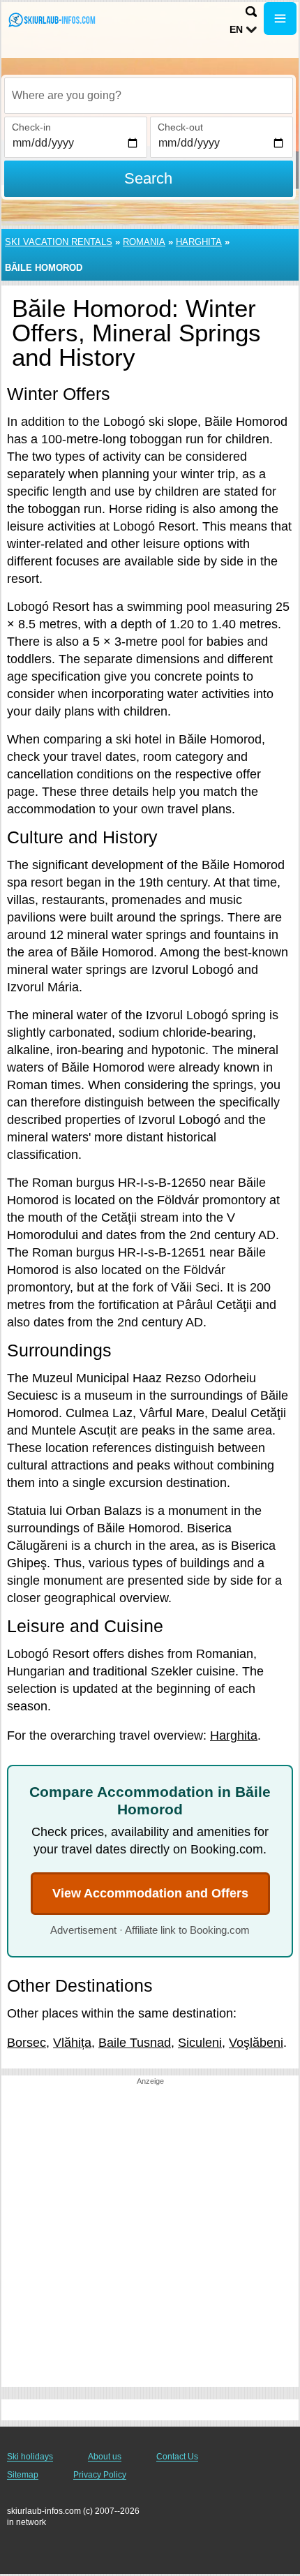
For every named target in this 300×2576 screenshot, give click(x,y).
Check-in (31, 127)
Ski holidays (30, 2457)
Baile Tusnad (135, 2043)
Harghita (199, 242)
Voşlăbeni (256, 2043)
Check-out (180, 127)
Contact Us (177, 2457)
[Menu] (280, 18)
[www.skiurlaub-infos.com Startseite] (52, 20)
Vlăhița (72, 2043)
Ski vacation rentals (59, 242)
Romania (144, 242)
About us (105, 2457)
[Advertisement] (150, 2237)
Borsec (27, 2043)
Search (148, 178)
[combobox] (149, 96)
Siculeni (200, 2043)
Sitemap (23, 2475)
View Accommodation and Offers (150, 1893)
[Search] (251, 12)
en (236, 29)
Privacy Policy (100, 2475)
